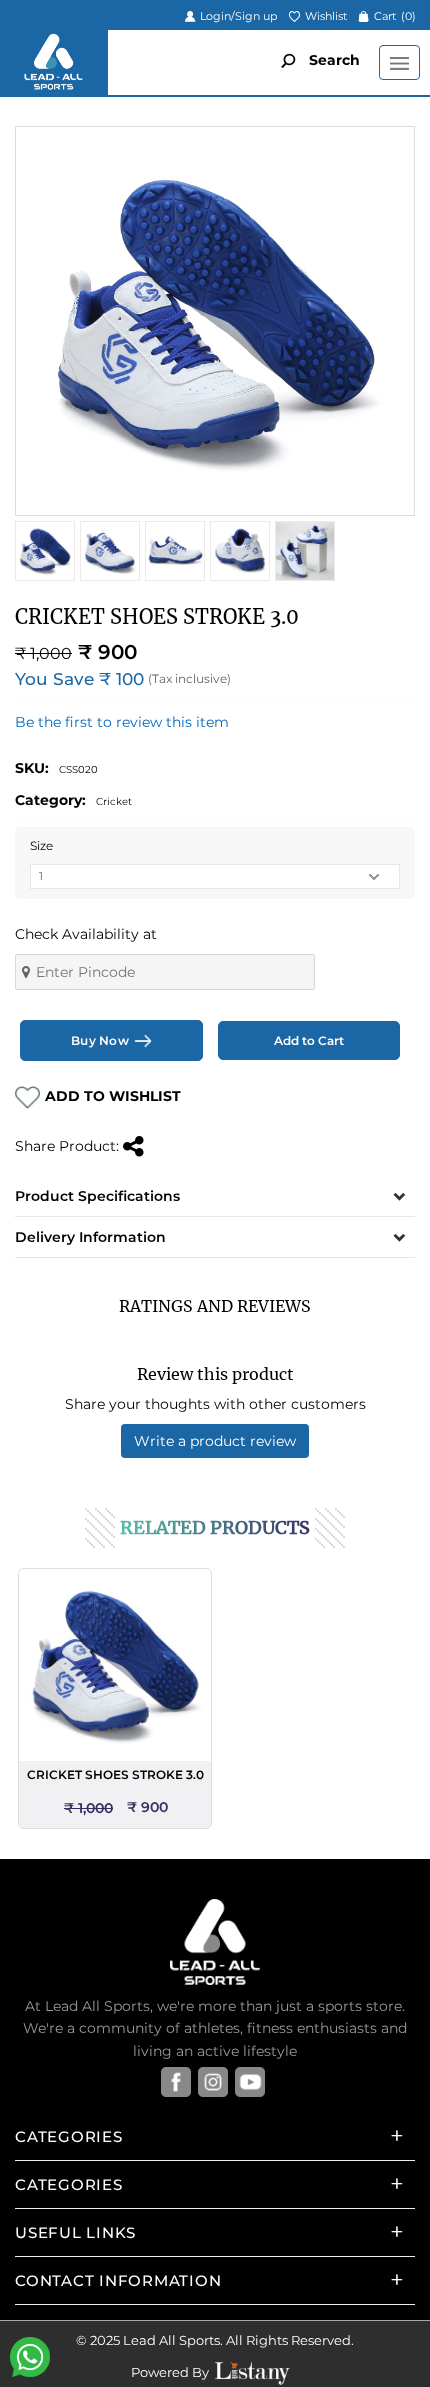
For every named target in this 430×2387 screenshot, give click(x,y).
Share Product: (69, 1146)
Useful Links (75, 2232)
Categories (69, 2136)
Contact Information (118, 2280)
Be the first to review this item (122, 722)
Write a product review (215, 1441)
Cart (393, 16)
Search (332, 60)
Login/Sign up (237, 16)
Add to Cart (309, 1040)
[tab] (215, 1196)
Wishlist (324, 16)
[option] (115, 1698)
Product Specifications (97, 1196)
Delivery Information (90, 1237)
